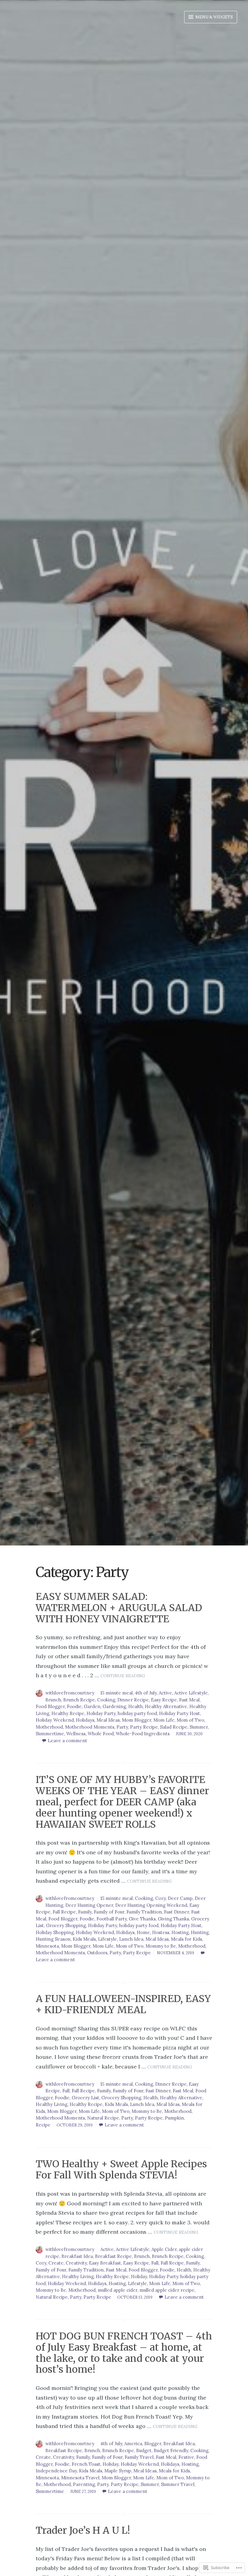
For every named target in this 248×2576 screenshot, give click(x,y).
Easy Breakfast (105, 2263)
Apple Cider (164, 2249)
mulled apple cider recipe (167, 2290)
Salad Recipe (174, 1727)
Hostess (161, 1932)
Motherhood (49, 1727)
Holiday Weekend (55, 1720)
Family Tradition (144, 1912)
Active (165, 1693)
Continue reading (123, 1676)
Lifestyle (108, 1939)
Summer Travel (178, 2484)
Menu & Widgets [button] (214, 17)
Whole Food (101, 1734)
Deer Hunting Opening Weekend (151, 1905)
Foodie (74, 1706)
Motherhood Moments (90, 1727)
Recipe (43, 2125)
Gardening (114, 1706)
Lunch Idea (131, 1939)
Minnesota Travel (80, 2478)
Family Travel (139, 2457)
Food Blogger (50, 1706)
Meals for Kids (186, 1939)
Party (122, 1727)
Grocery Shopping (66, 1925)
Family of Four (109, 1912)
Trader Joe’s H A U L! (83, 2530)
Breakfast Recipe (113, 2256)
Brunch (53, 1700)
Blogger (153, 2444)
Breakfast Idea (77, 2256)
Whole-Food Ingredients (143, 1734)
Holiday (139, 2276)
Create (56, 2263)
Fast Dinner (176, 1912)
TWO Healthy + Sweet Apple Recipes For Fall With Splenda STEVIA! (121, 2170)
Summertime (50, 1734)
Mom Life (164, 1720)
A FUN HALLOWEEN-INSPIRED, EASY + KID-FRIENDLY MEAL (123, 2004)
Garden (92, 1706)
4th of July (146, 1693)
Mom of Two (190, 1720)
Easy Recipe (164, 1700)
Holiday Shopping (55, 1932)
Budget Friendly (171, 2450)
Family (85, 1912)
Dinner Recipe (133, 1700)
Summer (199, 1727)
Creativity (76, 2263)
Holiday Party (101, 1713)
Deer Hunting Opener (89, 1905)
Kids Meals (84, 1939)
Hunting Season (53, 1939)
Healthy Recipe (68, 1713)
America (133, 2444)
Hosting (180, 1932)
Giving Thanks (173, 1919)
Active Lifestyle (191, 1693)
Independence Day (56, 2471)
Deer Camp (180, 1898)
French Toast (86, 2464)
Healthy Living (52, 2104)
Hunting (200, 1932)
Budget (144, 2450)
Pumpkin (174, 2118)
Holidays (85, 1720)
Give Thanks (142, 1919)
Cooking (106, 1700)
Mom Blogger (137, 1720)
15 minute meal (117, 1693)
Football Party (112, 1919)
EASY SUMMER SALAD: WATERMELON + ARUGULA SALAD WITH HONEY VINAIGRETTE (119, 1608)
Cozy (160, 1898)
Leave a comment (67, 1741)
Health (135, 1706)
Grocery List (85, 2098)
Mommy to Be (161, 1946)
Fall (66, 2091)
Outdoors (97, 1953)
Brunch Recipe (79, 1700)
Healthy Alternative (166, 1706)
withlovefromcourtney (70, 1693)
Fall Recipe (64, 1912)
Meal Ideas (108, 1720)
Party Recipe (144, 1727)
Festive (186, 2457)
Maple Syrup (118, 2471)
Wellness (76, 1734)
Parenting (84, 2484)
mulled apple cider (117, 2290)
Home (143, 1932)
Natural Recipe (103, 2118)
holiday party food (137, 1713)
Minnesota (47, 1946)
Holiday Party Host (179, 1713)
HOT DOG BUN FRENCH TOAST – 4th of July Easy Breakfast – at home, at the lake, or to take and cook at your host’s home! (124, 2353)
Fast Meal (189, 1700)
